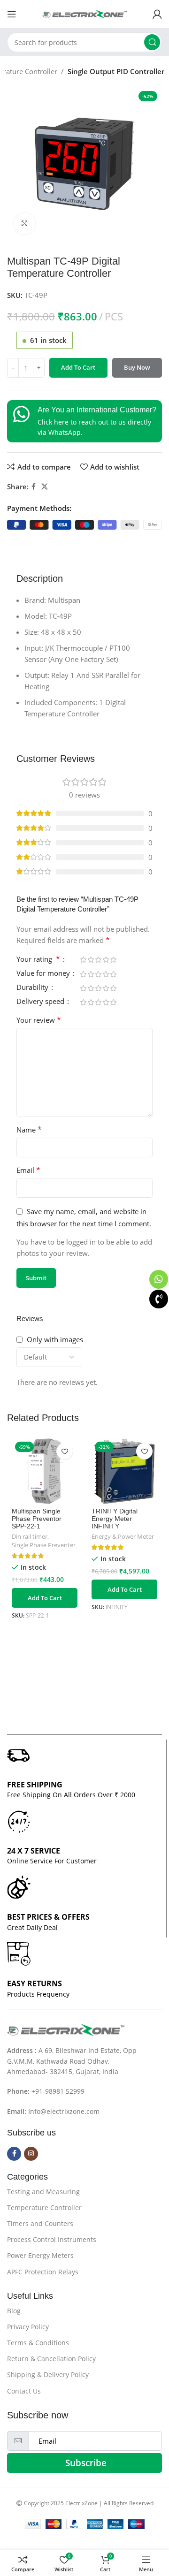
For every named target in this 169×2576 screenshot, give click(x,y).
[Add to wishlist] (65, 1451)
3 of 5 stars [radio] (98, 960)
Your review (39, 1020)
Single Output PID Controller (116, 71)
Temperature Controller (44, 2207)
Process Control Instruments (52, 2239)
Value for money (44, 974)
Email (28, 1170)
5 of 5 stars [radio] (113, 960)
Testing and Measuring (43, 2192)
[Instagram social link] (31, 2154)
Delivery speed (41, 1002)
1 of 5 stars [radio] (83, 960)
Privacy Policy (28, 2327)
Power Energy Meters (40, 2255)
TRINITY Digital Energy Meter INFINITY (115, 1519)
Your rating (38, 960)
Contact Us (24, 2391)
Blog (14, 2311)
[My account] (157, 14)
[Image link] (66, 2029)
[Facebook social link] (34, 487)
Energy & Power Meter (123, 1537)
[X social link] (45, 487)
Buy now (137, 367)
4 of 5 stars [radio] (106, 960)
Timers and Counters (40, 2223)
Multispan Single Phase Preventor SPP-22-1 (37, 1519)
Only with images (55, 1339)
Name (29, 1130)
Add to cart (78, 367)
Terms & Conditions (38, 2343)
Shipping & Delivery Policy (48, 2375)
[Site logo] (84, 13)
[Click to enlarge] (25, 224)
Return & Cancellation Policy (51, 2359)
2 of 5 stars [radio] (91, 960)
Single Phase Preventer (44, 1545)
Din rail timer (30, 1537)
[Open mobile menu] (12, 14)
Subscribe (86, 2463)
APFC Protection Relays (43, 2272)
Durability (33, 988)
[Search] (152, 42)
